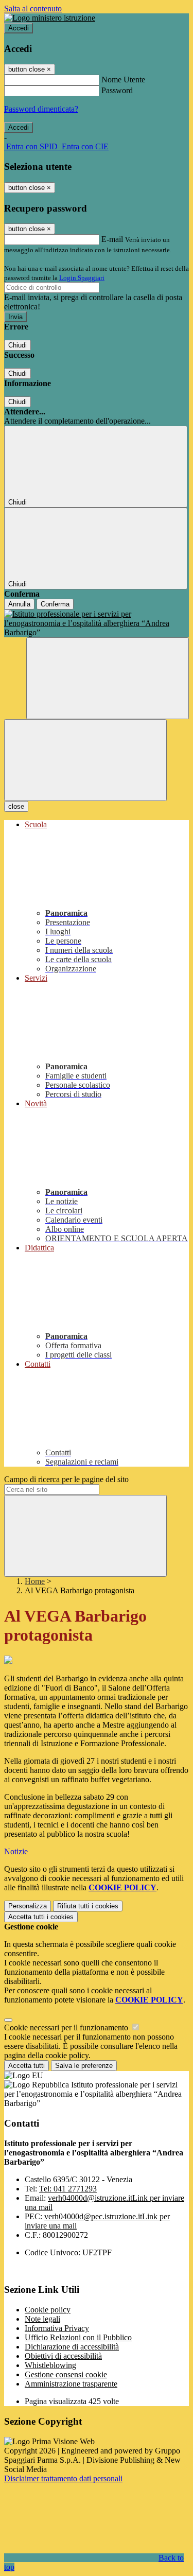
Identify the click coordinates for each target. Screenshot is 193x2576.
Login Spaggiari (82, 278)
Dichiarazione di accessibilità (72, 2347)
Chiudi (17, 345)
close (16, 806)
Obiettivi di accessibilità (63, 2356)
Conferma (55, 604)
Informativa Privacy (57, 2328)
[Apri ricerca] (108, 678)
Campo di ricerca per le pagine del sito (66, 1479)
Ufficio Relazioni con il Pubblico (78, 2337)
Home (35, 1581)
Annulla (19, 604)
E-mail (112, 239)
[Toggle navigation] (85, 760)
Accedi (19, 28)
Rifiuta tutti (88, 1906)
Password (117, 90)
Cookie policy (48, 2310)
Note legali (42, 2319)
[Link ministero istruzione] (50, 18)
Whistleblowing (50, 2365)
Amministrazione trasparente (71, 2384)
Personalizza (28, 1906)
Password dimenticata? (41, 109)
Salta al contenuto (33, 8)
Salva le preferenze (84, 2066)
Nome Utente (123, 80)
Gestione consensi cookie (66, 2374)
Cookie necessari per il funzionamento (67, 2027)
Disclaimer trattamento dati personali (63, 2478)
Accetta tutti (41, 1917)
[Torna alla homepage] (97, 623)
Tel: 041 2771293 (68, 2189)
